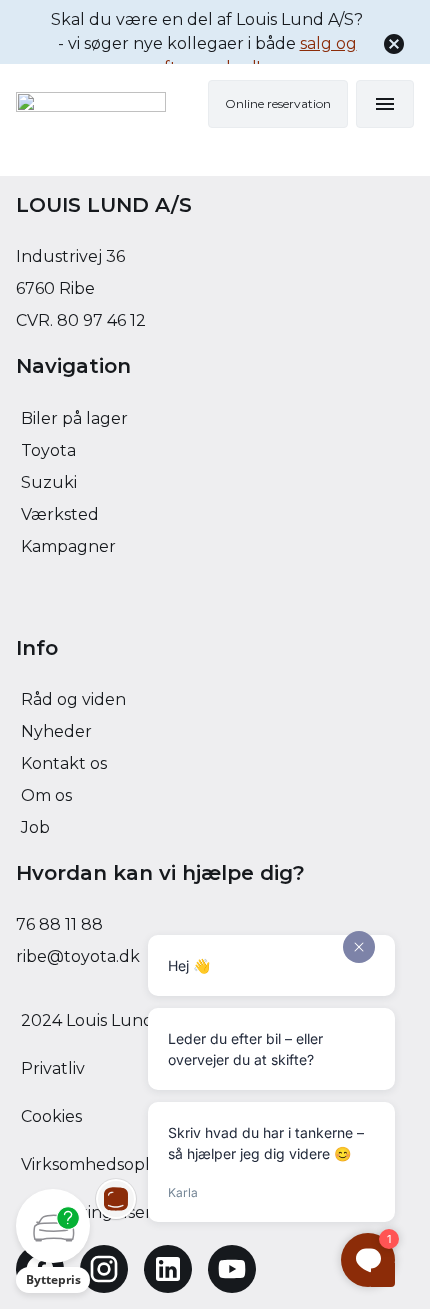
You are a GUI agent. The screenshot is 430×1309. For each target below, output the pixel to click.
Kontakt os (64, 763)
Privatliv (53, 1068)
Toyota (48, 450)
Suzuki (49, 482)
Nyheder (56, 731)
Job (35, 827)
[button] (53, 1241)
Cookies (51, 1116)
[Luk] (394, 44)
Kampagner (68, 546)
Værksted (60, 514)
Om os (46, 795)
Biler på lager (74, 418)
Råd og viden (73, 699)
